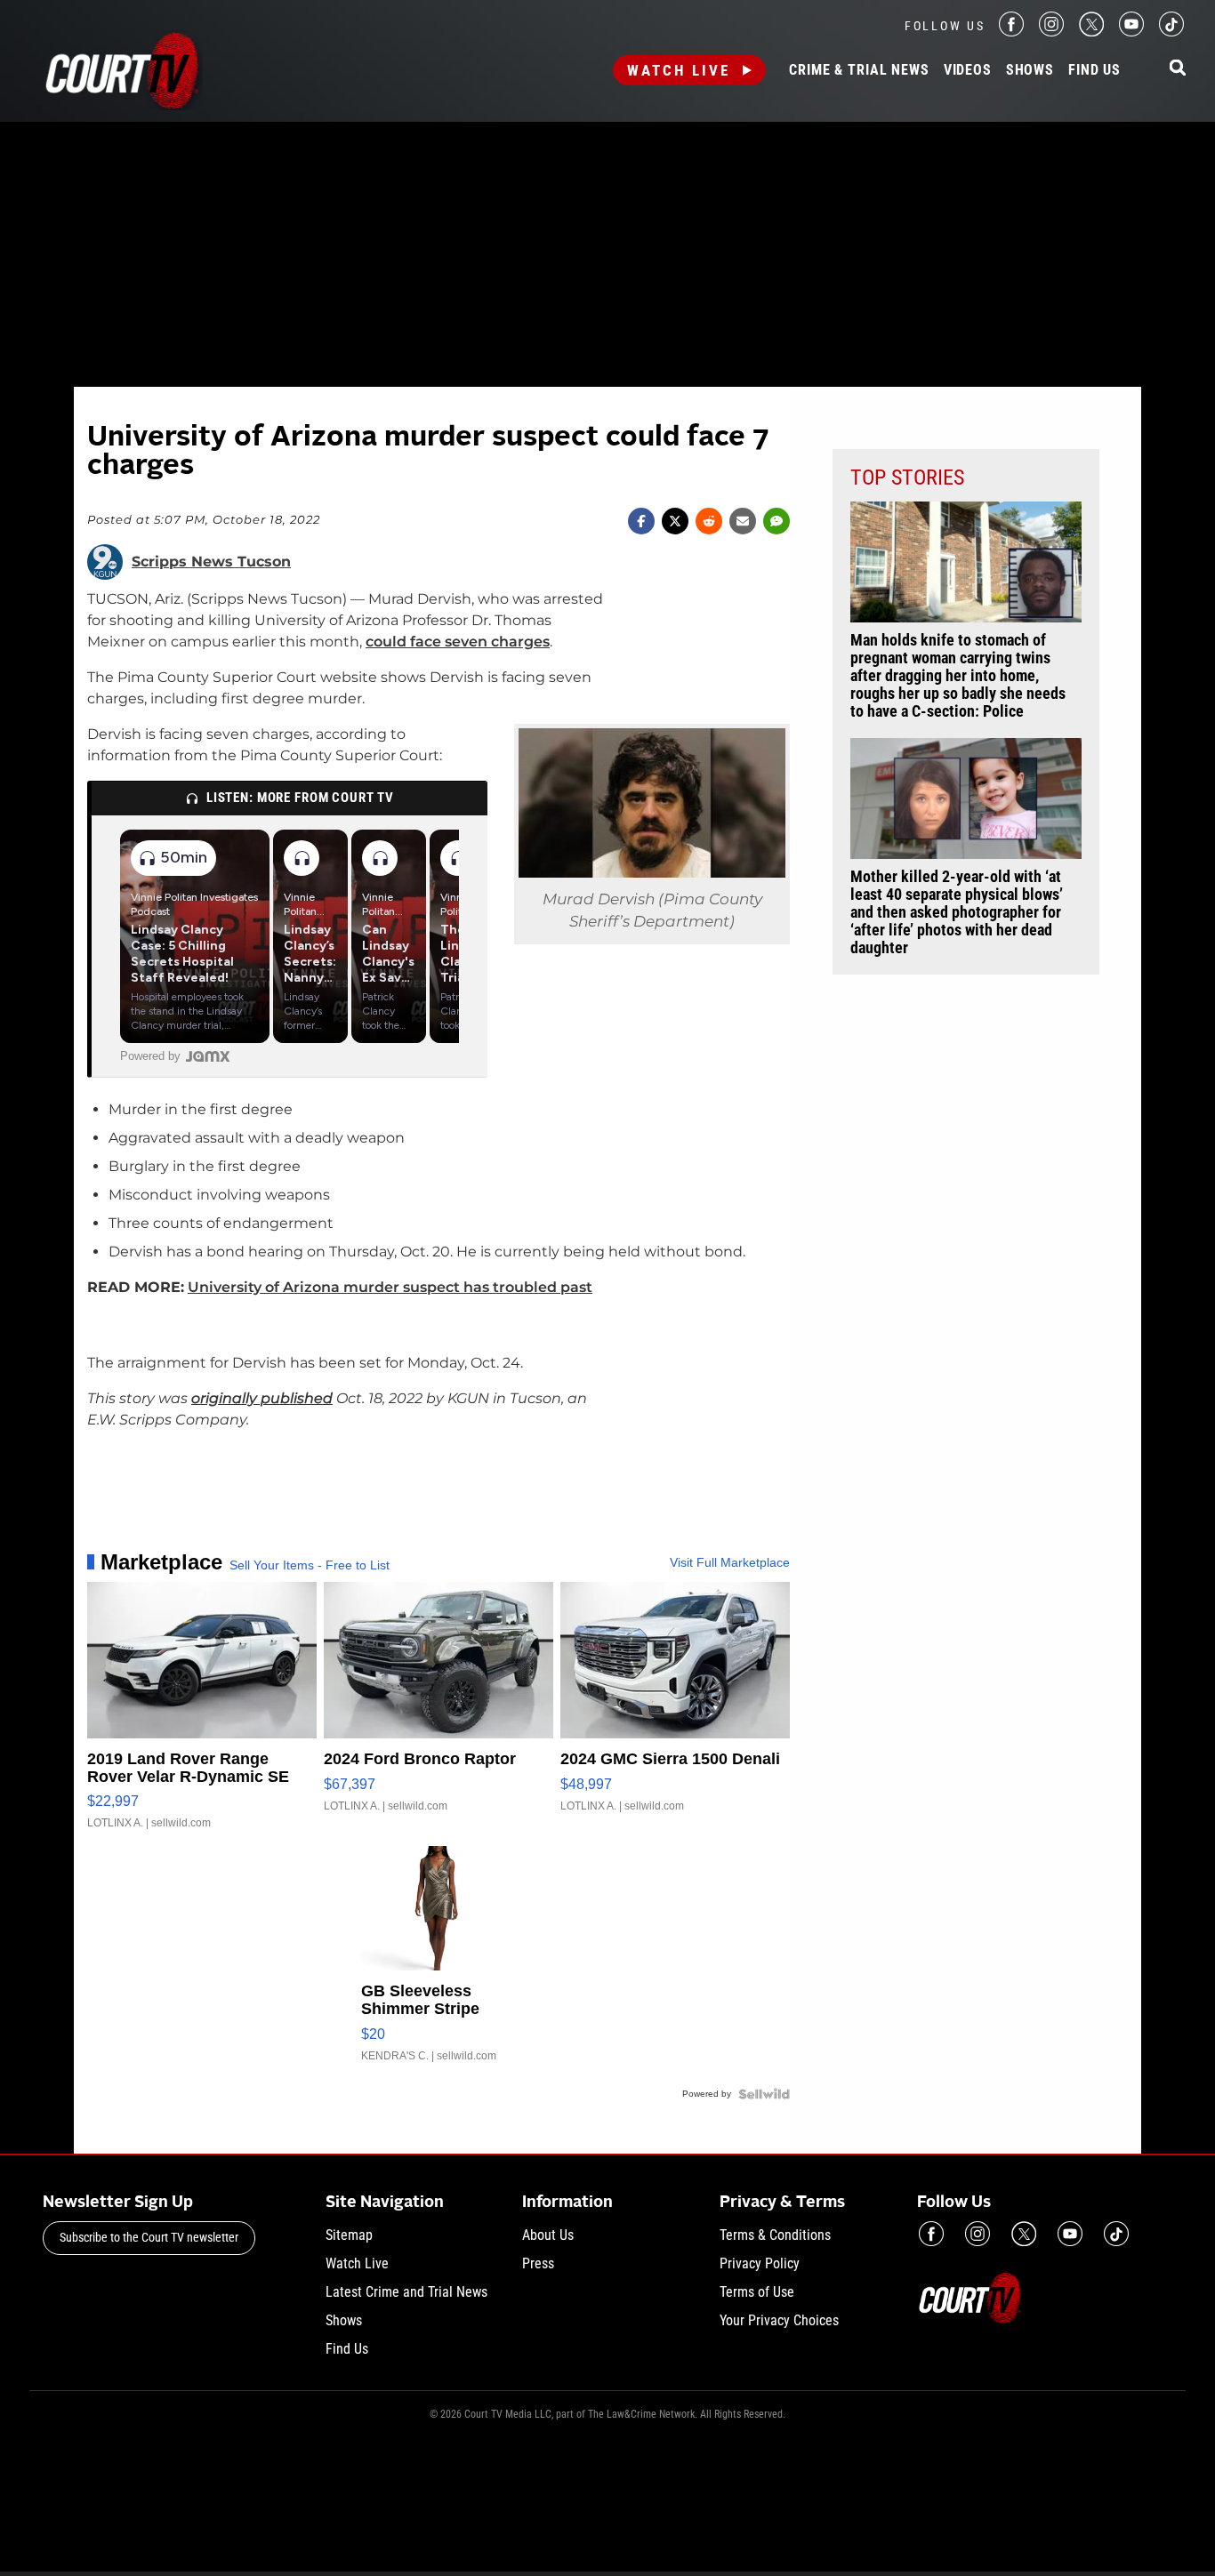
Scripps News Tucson (211, 562)
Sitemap (349, 2235)
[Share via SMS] (776, 521)
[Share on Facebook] (641, 521)
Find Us (1094, 70)
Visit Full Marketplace (730, 1562)
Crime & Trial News (859, 70)
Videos (968, 70)
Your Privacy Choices (779, 2320)
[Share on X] (675, 521)
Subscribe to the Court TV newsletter (149, 2237)
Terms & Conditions (775, 2235)
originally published (262, 1398)
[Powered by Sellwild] (764, 2094)
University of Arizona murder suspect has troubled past (390, 1287)
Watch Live (679, 70)
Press (538, 2263)
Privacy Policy (760, 2263)
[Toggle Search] (1178, 69)
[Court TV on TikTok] (1171, 32)
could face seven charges (458, 642)
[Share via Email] (743, 521)
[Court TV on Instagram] (1051, 32)
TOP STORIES (907, 477)
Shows (1030, 70)
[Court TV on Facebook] (1011, 32)
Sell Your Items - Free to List (310, 1565)
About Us (548, 2235)
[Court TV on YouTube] (1131, 32)
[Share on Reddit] (709, 521)
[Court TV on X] (1091, 32)
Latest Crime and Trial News (406, 2292)
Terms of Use (757, 2292)
